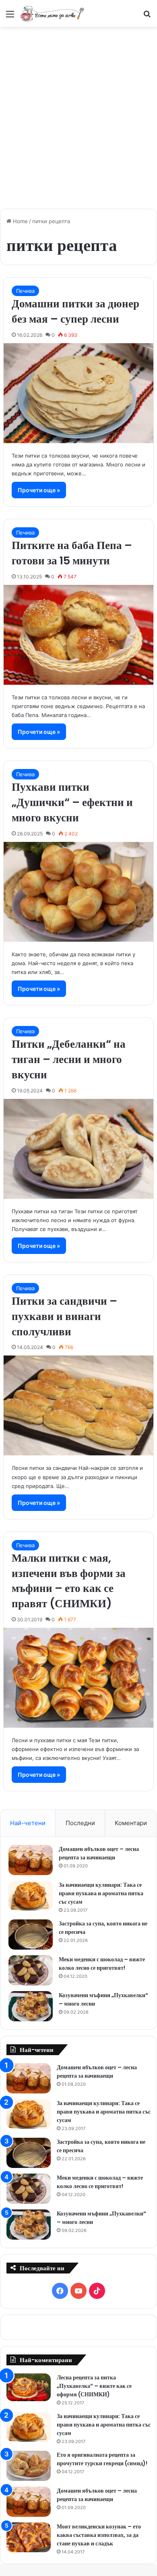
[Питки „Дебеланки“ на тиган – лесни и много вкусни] (78, 1149)
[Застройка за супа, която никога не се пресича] (31, 1935)
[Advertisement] (78, 114)
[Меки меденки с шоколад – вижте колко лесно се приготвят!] (31, 1970)
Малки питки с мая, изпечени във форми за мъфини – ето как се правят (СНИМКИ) (69, 1581)
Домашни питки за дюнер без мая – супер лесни (75, 311)
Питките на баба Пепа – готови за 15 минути (72, 553)
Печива (25, 291)
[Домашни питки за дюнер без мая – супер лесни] (78, 393)
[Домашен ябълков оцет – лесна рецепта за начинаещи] (31, 1860)
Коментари (131, 1823)
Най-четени (28, 1823)
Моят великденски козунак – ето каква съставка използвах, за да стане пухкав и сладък (99, 2535)
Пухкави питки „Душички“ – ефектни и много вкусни (72, 802)
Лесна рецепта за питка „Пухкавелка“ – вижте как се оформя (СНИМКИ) (94, 2386)
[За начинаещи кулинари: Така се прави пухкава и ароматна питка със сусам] (31, 1896)
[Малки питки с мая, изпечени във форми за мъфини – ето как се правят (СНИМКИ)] (78, 1678)
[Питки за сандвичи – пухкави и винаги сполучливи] (78, 1405)
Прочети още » (39, 490)
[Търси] (147, 17)
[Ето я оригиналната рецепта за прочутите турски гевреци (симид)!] (29, 2466)
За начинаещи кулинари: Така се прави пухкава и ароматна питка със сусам (101, 1893)
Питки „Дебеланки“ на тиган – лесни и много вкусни (69, 1059)
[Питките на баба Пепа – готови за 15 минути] (78, 635)
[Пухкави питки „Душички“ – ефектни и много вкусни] (78, 892)
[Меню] (10, 17)
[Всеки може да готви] (52, 13)
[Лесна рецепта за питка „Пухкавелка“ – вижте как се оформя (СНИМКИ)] (29, 2387)
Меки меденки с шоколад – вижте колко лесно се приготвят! (102, 1964)
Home (20, 221)
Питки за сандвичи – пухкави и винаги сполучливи (64, 1316)
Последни (80, 1823)
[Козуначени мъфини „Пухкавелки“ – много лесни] (31, 2006)
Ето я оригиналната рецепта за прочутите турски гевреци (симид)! (102, 2459)
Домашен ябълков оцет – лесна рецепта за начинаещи (99, 1853)
